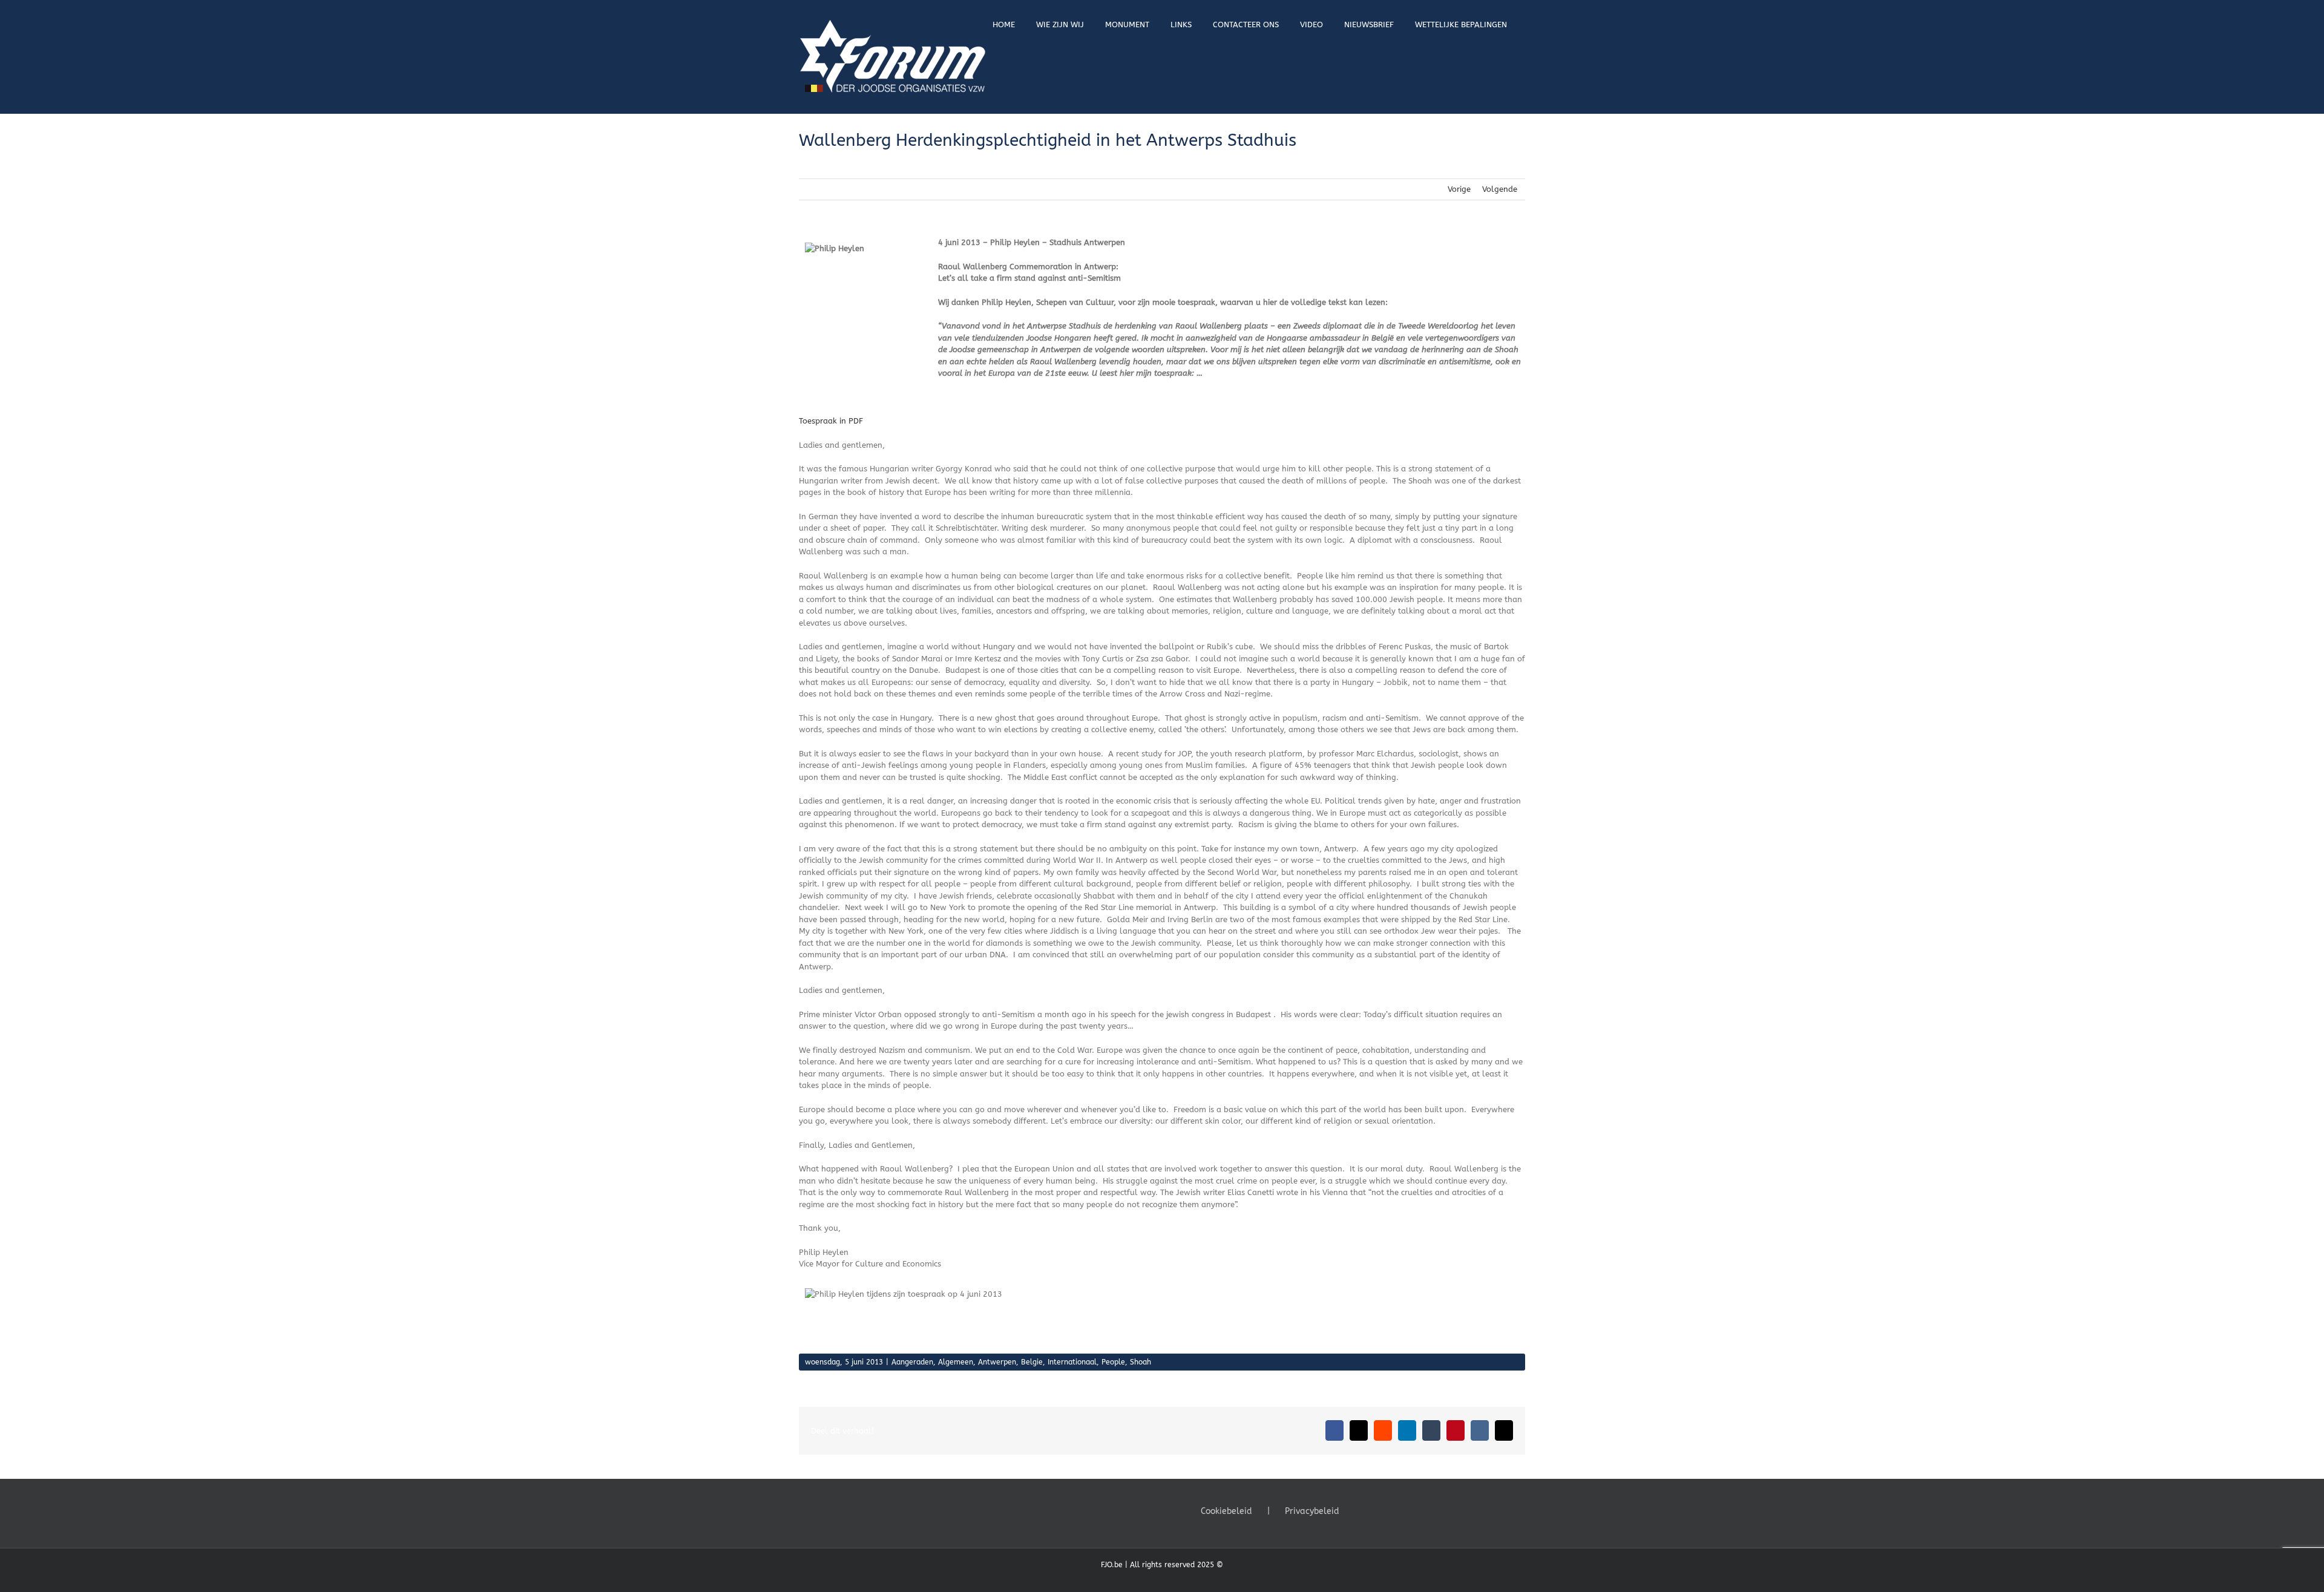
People (1113, 1362)
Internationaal (1072, 1362)
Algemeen (956, 1362)
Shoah (1141, 1362)
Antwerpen (997, 1362)
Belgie (1032, 1362)
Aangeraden (912, 1362)
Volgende (1500, 189)
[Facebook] (1361, 1510)
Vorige (1459, 189)
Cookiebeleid (1226, 1511)
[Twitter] (1377, 1510)
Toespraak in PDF (831, 421)
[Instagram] (1394, 1510)
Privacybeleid (1312, 1511)
